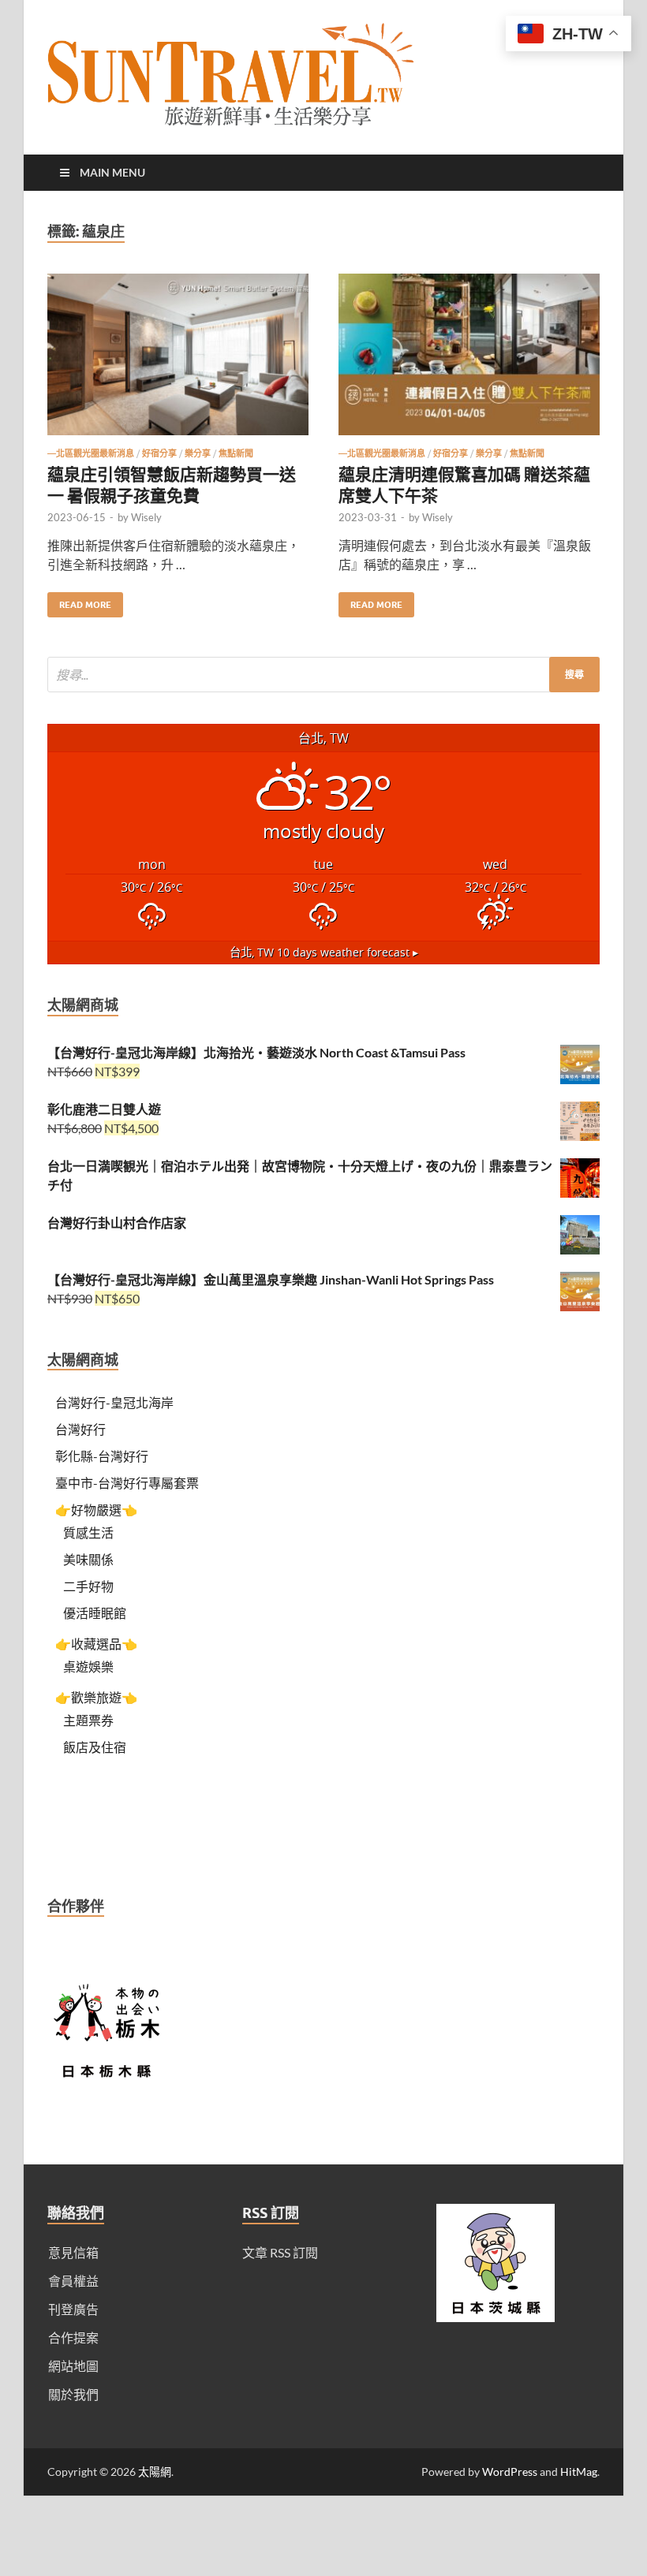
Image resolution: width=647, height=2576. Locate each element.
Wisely (146, 517)
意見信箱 (73, 2252)
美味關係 (88, 1559)
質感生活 (88, 1532)
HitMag (579, 2472)
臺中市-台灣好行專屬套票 (127, 1483)
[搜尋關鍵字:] (323, 675)
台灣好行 (80, 1429)
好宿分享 (159, 453)
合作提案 (73, 2337)
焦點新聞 (236, 453)
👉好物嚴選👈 (96, 1510)
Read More (79, 601)
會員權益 (73, 2281)
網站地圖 (73, 2366)
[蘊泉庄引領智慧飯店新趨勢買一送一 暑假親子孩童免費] (178, 361)
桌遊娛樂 (88, 1666)
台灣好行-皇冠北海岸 (114, 1402)
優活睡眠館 (95, 1613)
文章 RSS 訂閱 (280, 2252)
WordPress (510, 2472)
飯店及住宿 (95, 1747)
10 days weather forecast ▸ (324, 952)
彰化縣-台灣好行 (102, 1456)
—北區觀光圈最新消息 (91, 453)
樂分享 (198, 453)
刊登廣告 (73, 2309)
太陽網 (155, 2472)
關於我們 (73, 2394)
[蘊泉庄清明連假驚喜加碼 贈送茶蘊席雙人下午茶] (469, 361)
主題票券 (88, 1720)
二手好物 (88, 1586)
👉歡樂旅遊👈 (96, 1697)
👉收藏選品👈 (96, 1644)
